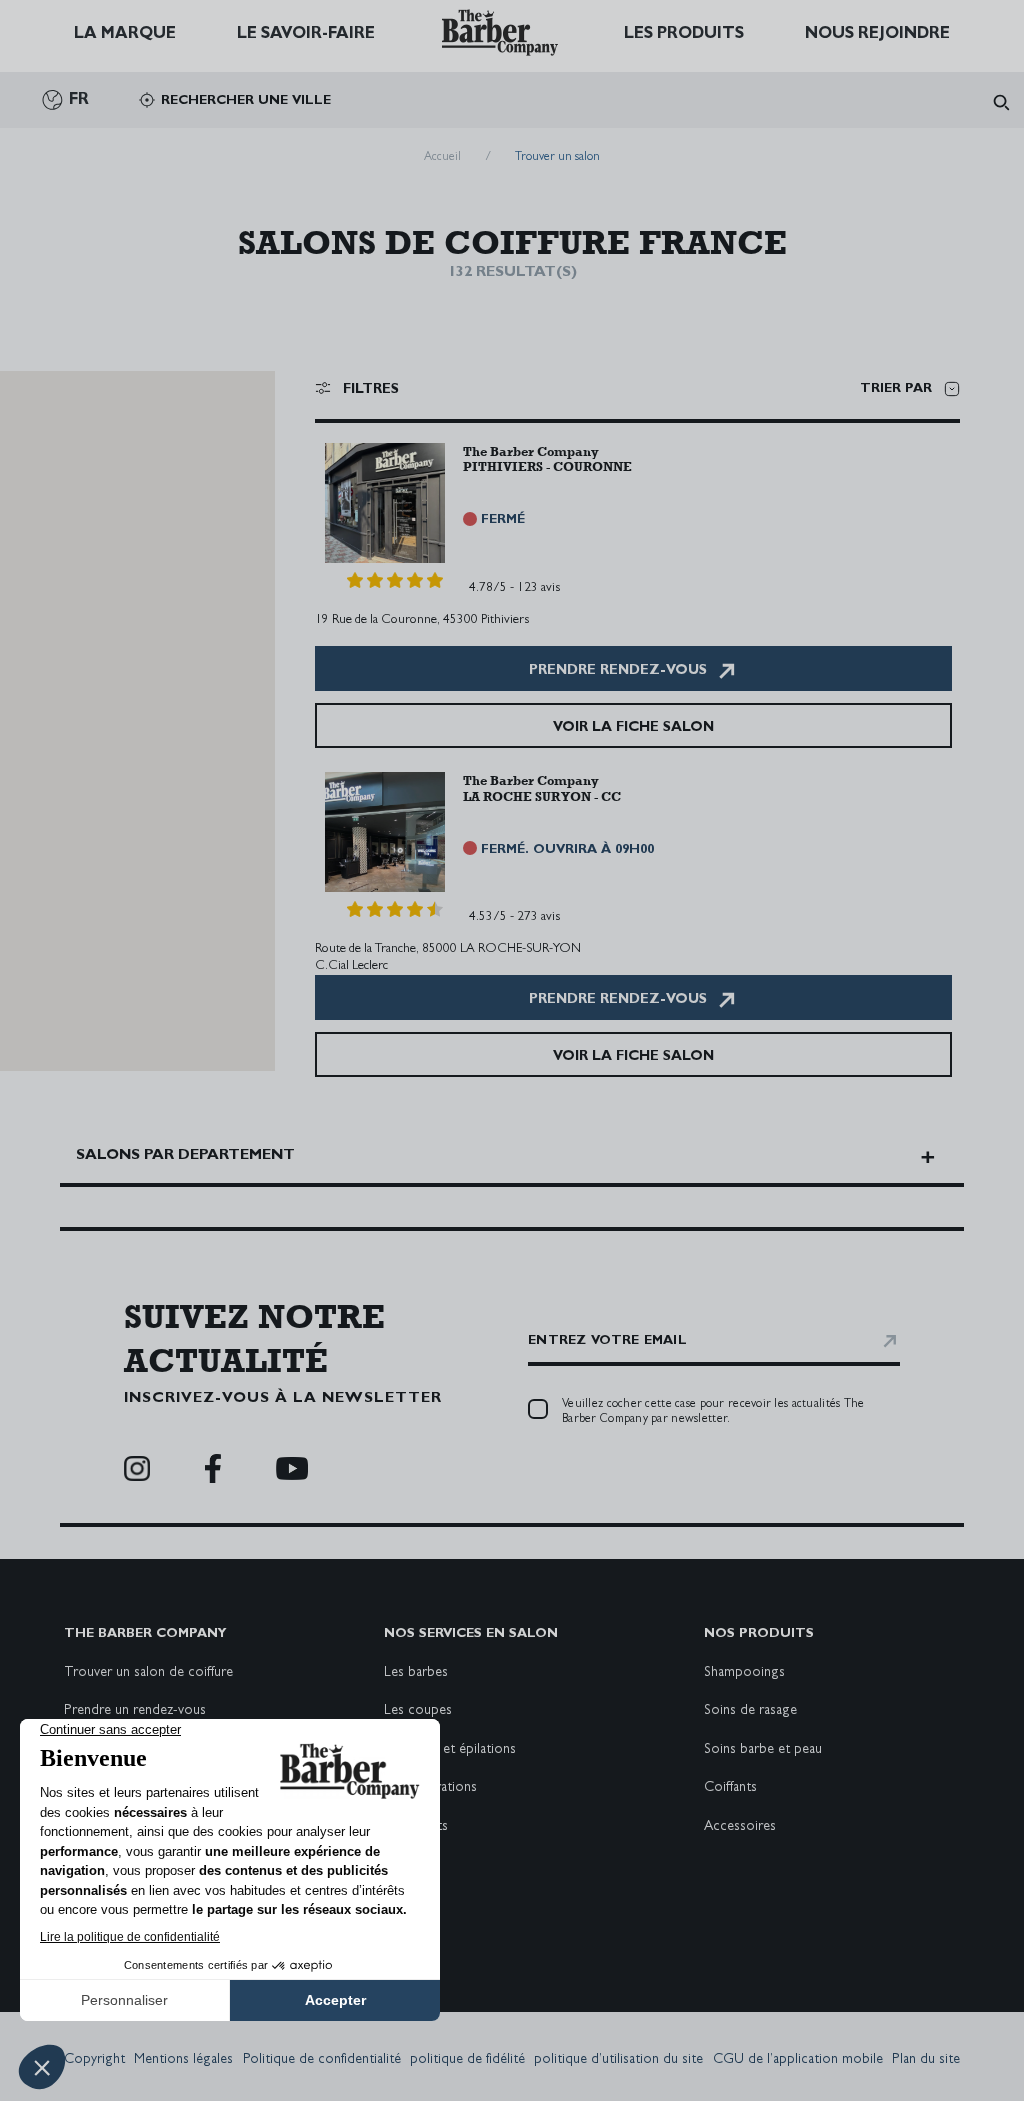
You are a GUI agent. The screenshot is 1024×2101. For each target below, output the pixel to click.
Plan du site (926, 2060)
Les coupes (418, 1711)
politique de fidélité (467, 2060)
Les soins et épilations (450, 1750)
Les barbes (416, 1673)
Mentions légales (183, 2060)
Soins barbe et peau (763, 1750)
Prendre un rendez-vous (135, 1711)
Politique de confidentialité (322, 2060)
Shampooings (744, 1673)
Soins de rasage (750, 1711)
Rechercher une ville (246, 101)
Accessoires (740, 1827)
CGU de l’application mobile (798, 2060)
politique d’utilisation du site (618, 2060)
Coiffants (730, 1788)
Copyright (94, 2060)
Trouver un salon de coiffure (148, 1673)
